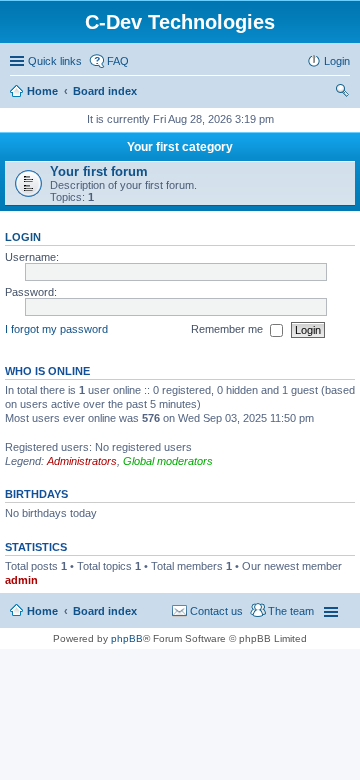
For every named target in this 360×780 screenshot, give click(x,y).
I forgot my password (56, 329)
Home (42, 91)
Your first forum (99, 171)
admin (21, 580)
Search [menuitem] (342, 93)
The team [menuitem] (291, 611)
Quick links (55, 61)
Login (23, 237)
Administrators (82, 461)
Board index (105, 91)
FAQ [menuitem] (118, 61)
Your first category (180, 147)
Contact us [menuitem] (216, 611)
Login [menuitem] (337, 61)
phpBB (127, 638)
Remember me (228, 329)
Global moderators (168, 461)
